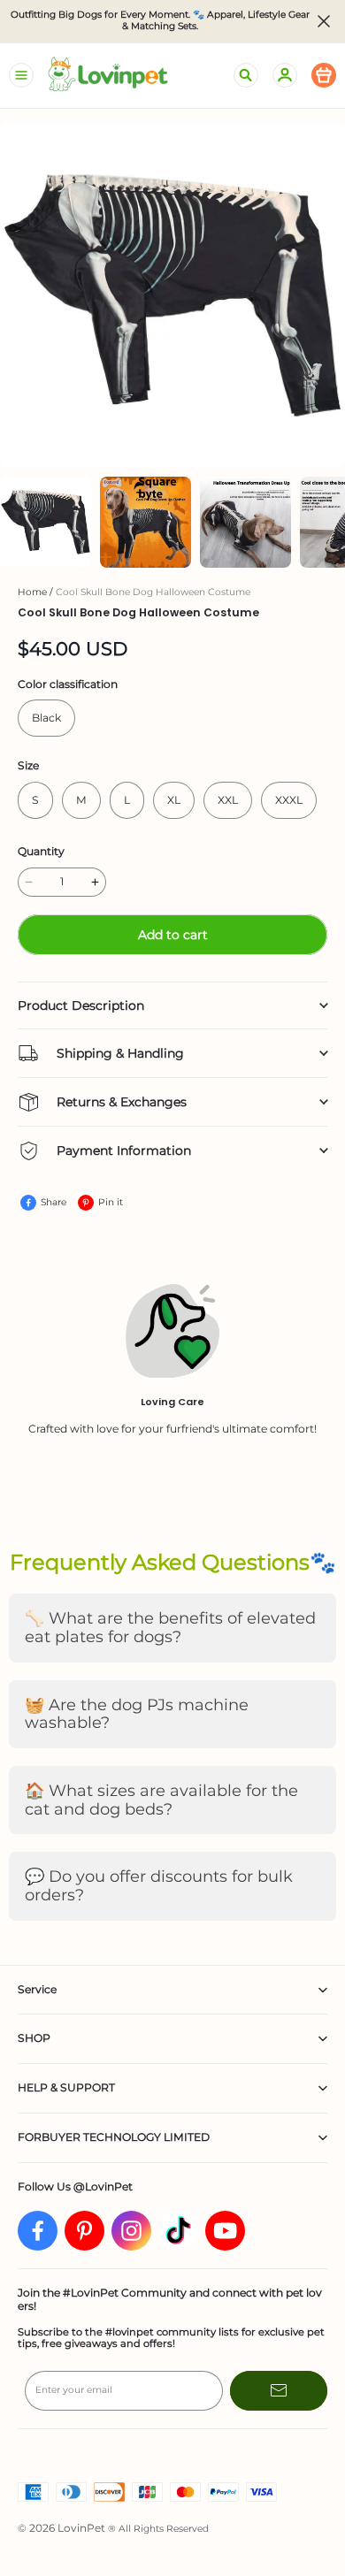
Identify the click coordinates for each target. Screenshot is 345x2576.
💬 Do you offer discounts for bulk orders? (159, 1886)
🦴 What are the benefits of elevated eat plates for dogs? (170, 1628)
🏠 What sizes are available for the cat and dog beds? (161, 1800)
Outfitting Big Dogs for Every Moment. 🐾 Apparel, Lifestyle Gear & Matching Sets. (161, 21)
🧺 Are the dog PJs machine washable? (137, 1714)
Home (32, 592)
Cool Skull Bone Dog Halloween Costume (153, 592)
